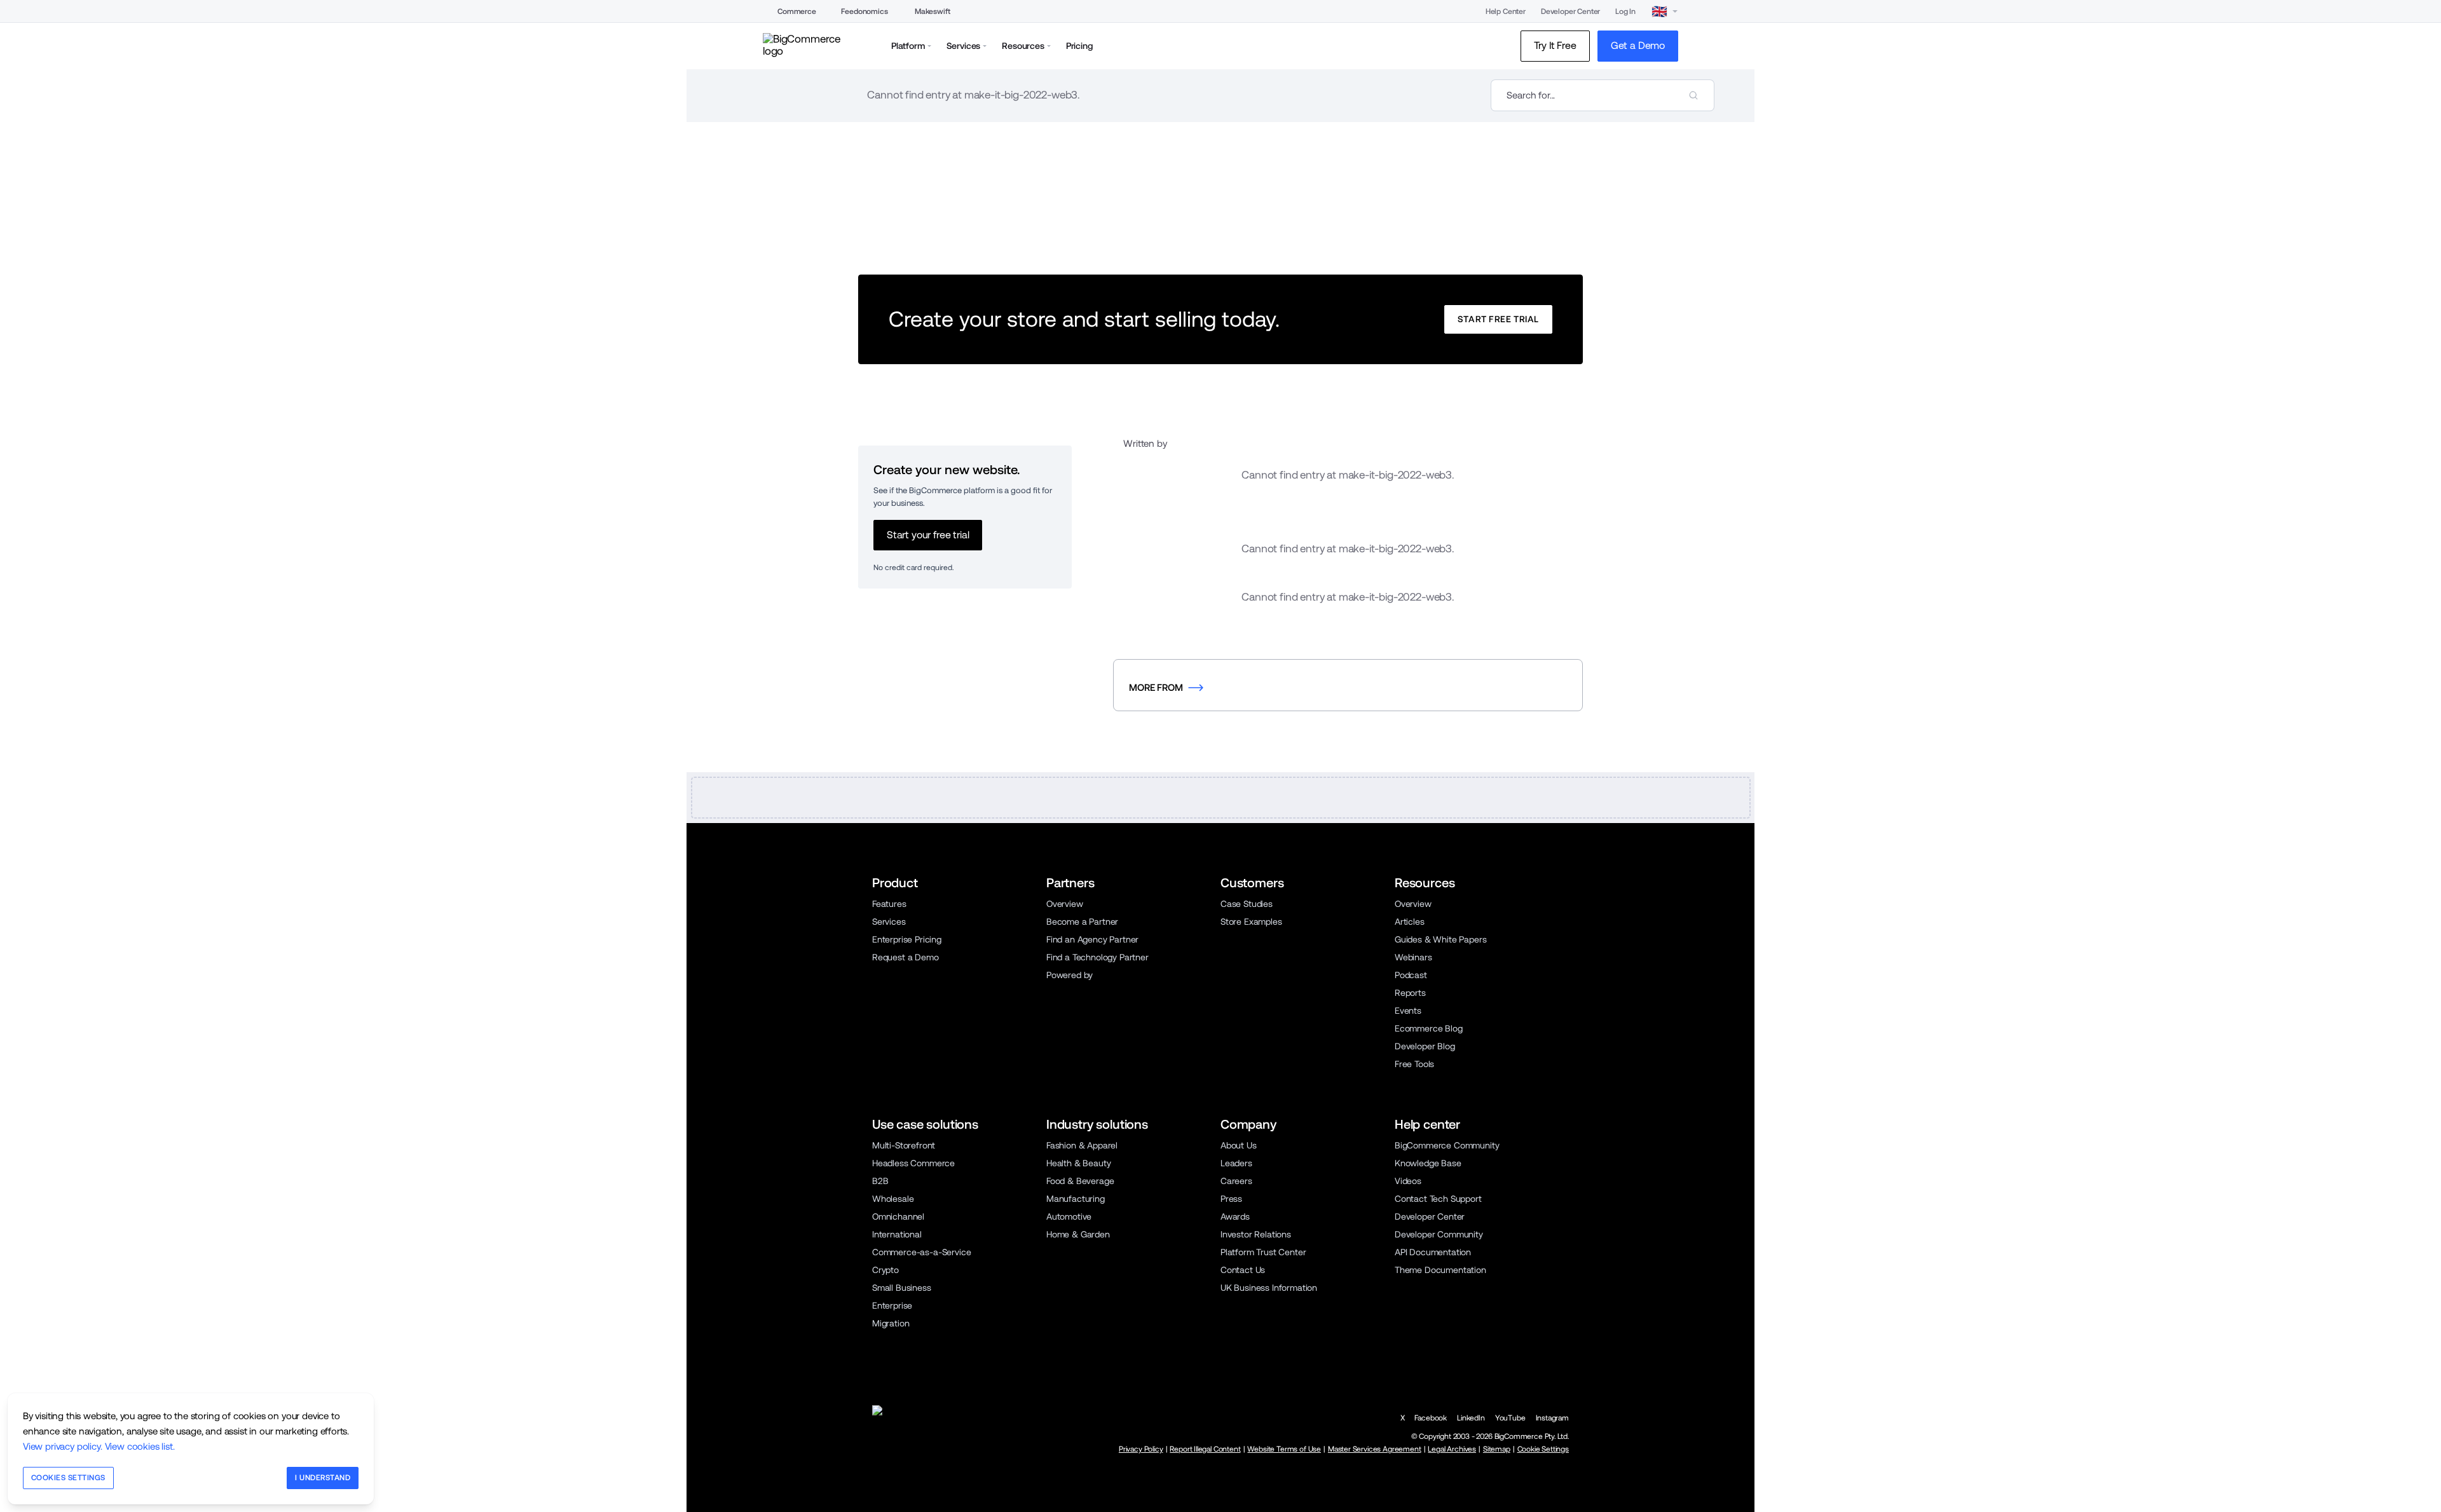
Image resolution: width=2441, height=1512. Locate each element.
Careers (1236, 1181)
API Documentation (1433, 1252)
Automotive (1069, 1216)
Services (889, 922)
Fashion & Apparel (1082, 1145)
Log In (1625, 11)
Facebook (1431, 1418)
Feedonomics (864, 11)
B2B (880, 1181)
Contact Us (1243, 1270)
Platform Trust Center (1263, 1252)
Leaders (1236, 1163)
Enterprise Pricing (907, 939)
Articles (1410, 922)
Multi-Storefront (904, 1145)
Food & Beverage (1080, 1181)
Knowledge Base (1428, 1163)
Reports (1410, 993)
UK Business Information (1269, 1288)
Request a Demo (906, 957)
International (897, 1234)
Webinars (1413, 957)
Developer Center (1570, 11)
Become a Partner (1082, 922)
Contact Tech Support (1438, 1199)
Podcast (1411, 975)
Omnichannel (898, 1216)
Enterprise (892, 1305)
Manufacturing (1076, 1199)
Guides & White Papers (1440, 939)
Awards (1235, 1216)
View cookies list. (140, 1446)
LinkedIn (1471, 1418)
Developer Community (1439, 1234)
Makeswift (932, 11)
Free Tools (1414, 1064)
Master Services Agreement (1375, 1449)
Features (889, 904)
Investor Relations (1256, 1234)
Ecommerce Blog (1429, 1028)
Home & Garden (1078, 1234)
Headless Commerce (913, 1163)
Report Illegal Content (1205, 1449)
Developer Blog (1425, 1046)
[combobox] (1603, 95)
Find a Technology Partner (1097, 957)
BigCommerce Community (1447, 1145)
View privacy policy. (63, 1446)
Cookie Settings (1543, 1449)
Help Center (1506, 11)
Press (1231, 1199)
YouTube (1510, 1418)
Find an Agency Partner (1092, 939)
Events (1408, 1011)
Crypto (885, 1270)
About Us (1239, 1145)
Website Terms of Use (1284, 1449)
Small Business (902, 1288)
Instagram (1552, 1418)
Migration (891, 1323)
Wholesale (893, 1199)
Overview (1065, 904)
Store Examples (1251, 922)
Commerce (797, 11)
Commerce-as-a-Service (921, 1252)
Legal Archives (1452, 1449)
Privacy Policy (1141, 1449)
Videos (1408, 1181)
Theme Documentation (1440, 1270)
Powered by (1070, 975)
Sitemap (1497, 1449)
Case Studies (1247, 904)
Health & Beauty (1078, 1163)
